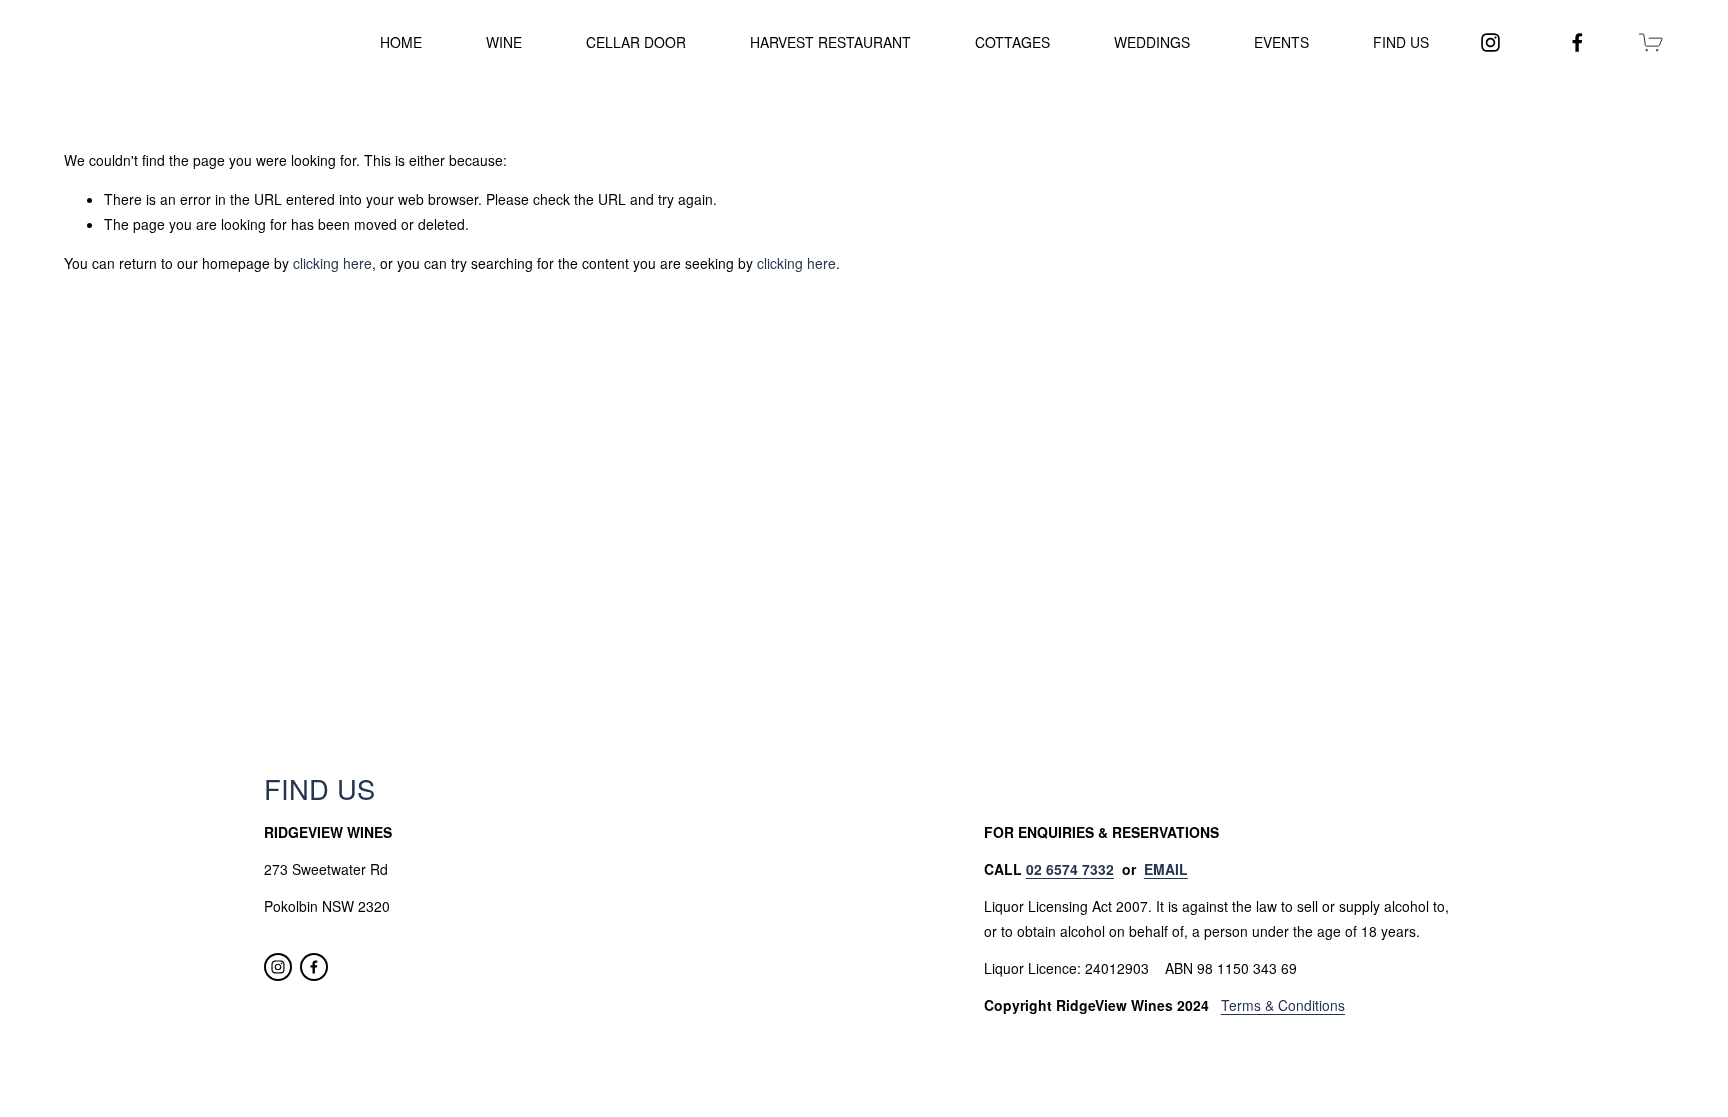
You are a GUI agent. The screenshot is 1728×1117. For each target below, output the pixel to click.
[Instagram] (1490, 42)
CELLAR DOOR (636, 42)
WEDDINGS (1152, 42)
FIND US (1401, 42)
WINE (504, 42)
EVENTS (1281, 42)
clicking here (332, 263)
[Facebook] (1577, 42)
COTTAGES (1012, 42)
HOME (401, 42)
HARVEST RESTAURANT (830, 42)
